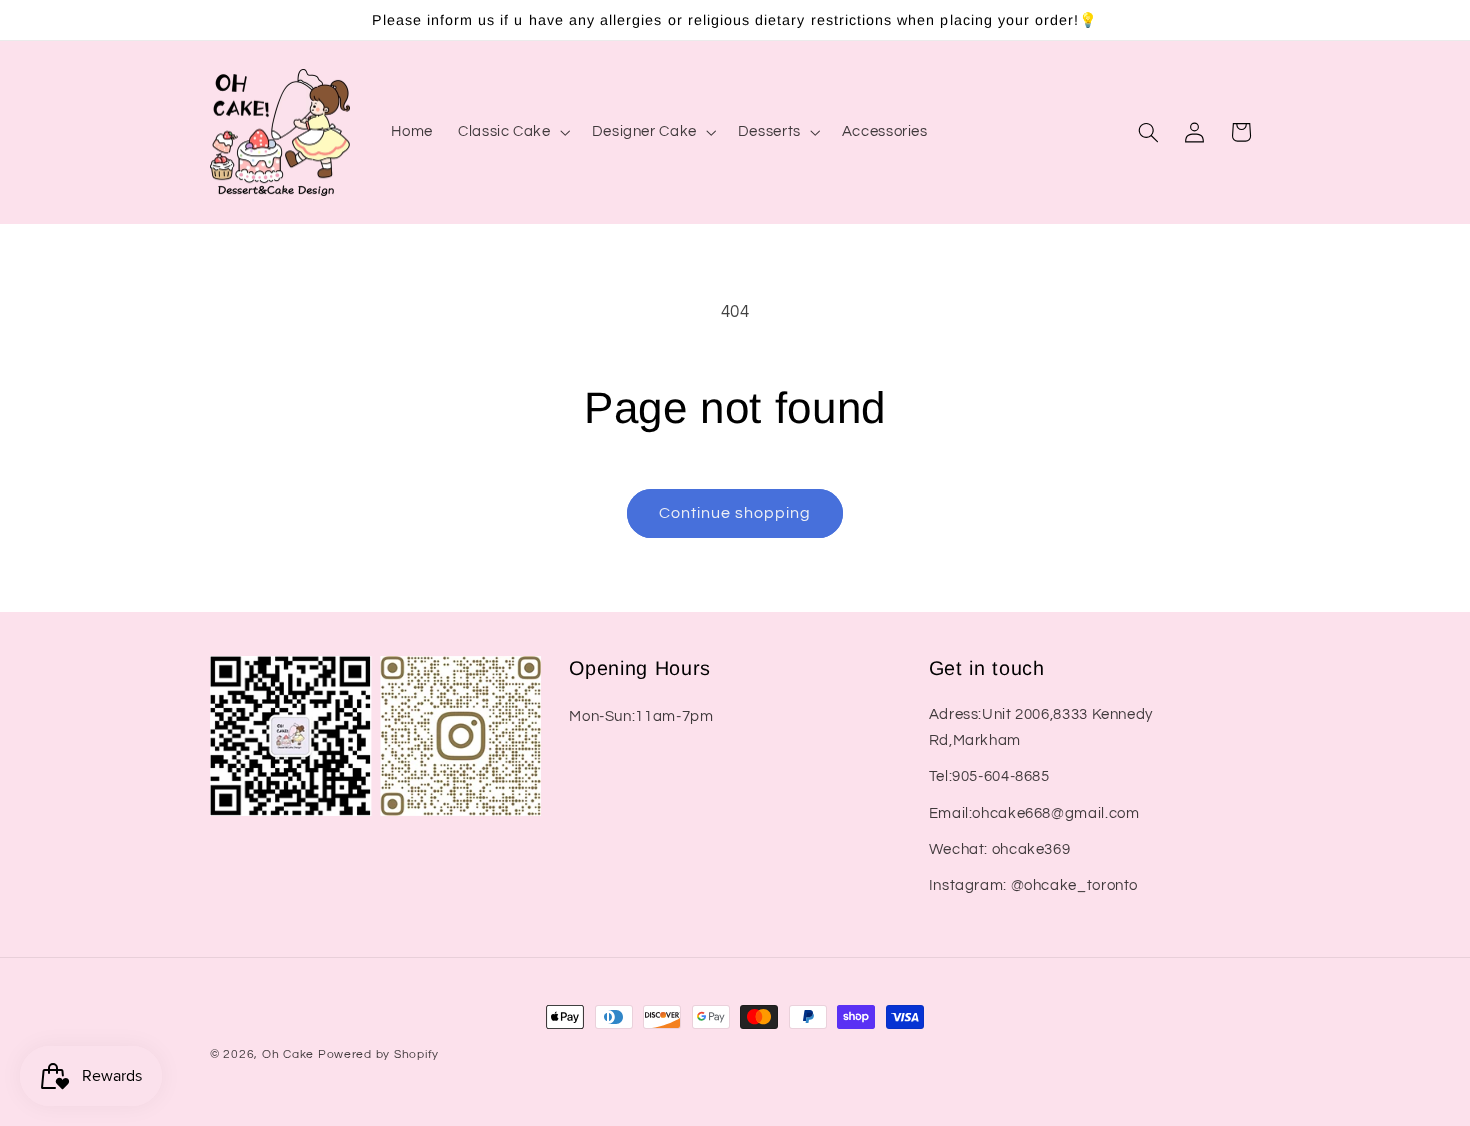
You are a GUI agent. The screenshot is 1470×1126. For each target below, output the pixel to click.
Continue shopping (735, 513)
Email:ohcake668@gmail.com (1034, 813)
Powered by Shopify (378, 1054)
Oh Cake (290, 1054)
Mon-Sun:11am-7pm (641, 716)
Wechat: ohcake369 (1000, 849)
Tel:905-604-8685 (989, 776)
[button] (513, 132)
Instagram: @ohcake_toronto (1033, 885)
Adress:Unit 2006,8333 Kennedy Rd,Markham (1041, 727)
